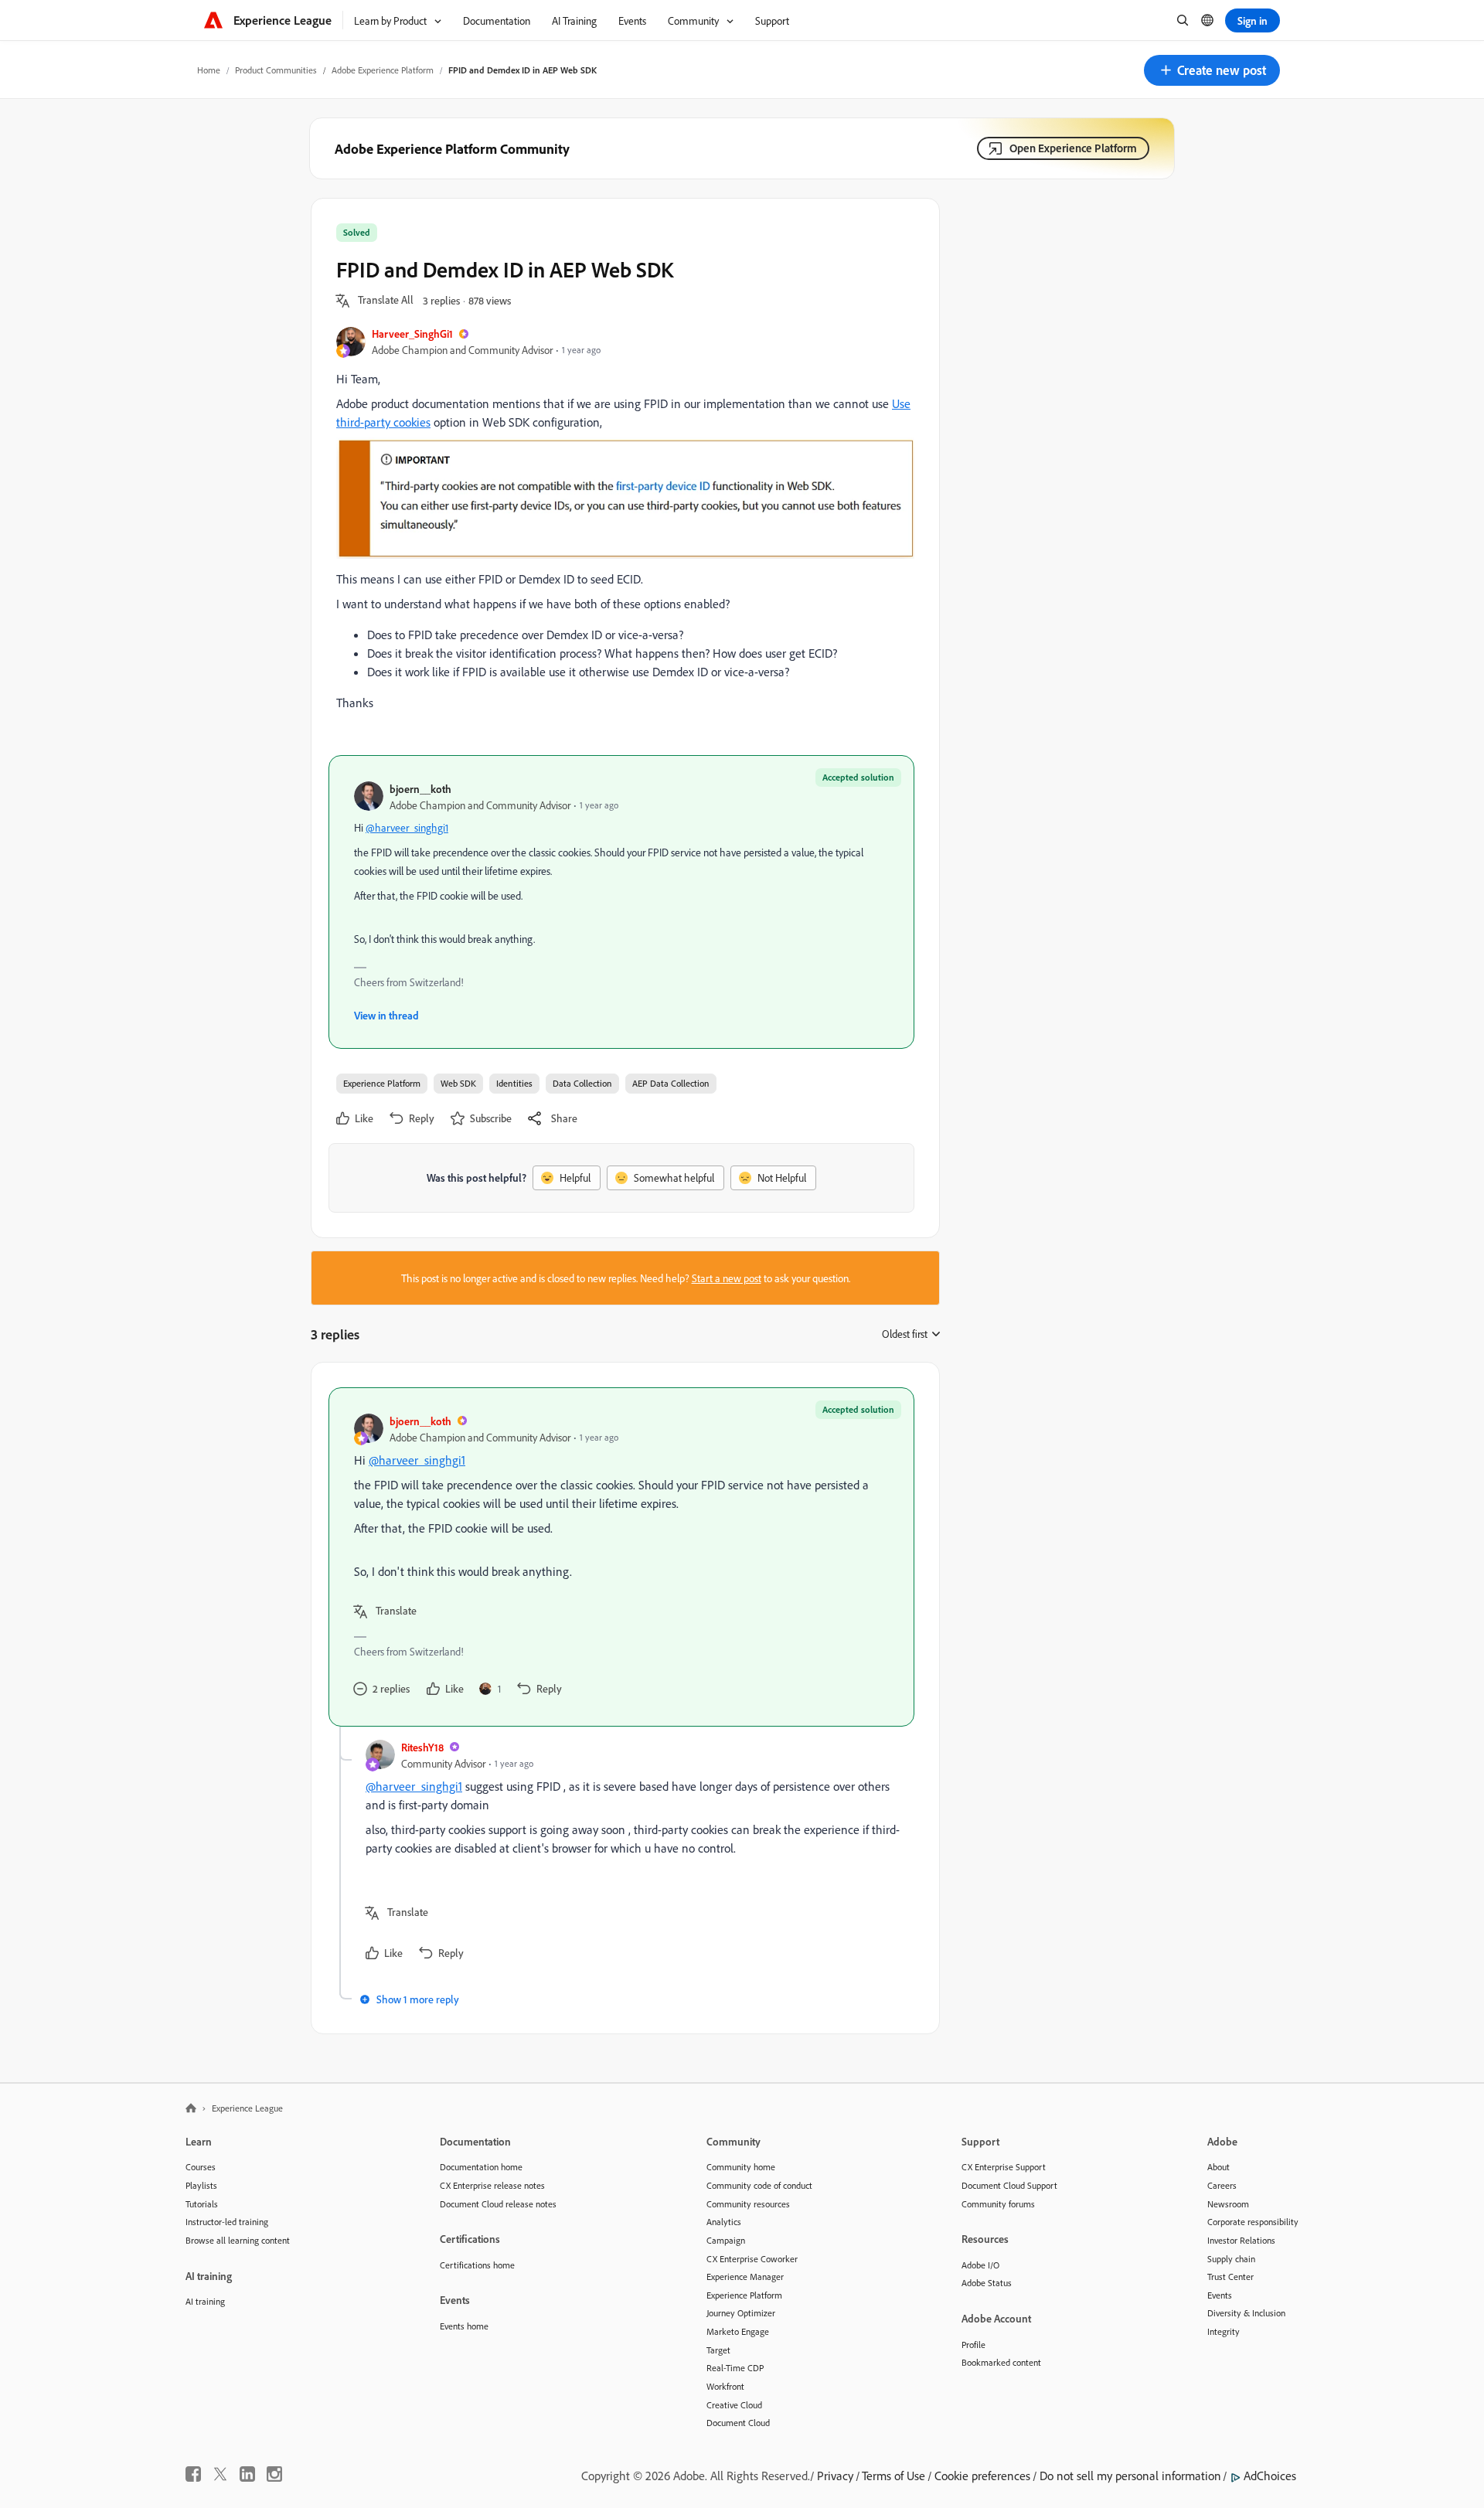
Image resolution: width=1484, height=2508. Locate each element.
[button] (1212, 70)
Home (209, 70)
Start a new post (727, 1278)
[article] (621, 1557)
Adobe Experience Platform (383, 70)
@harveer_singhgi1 (407, 827)
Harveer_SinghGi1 (412, 333)
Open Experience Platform (1073, 148)
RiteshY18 (422, 1747)
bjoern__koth (420, 789)
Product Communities (276, 70)
